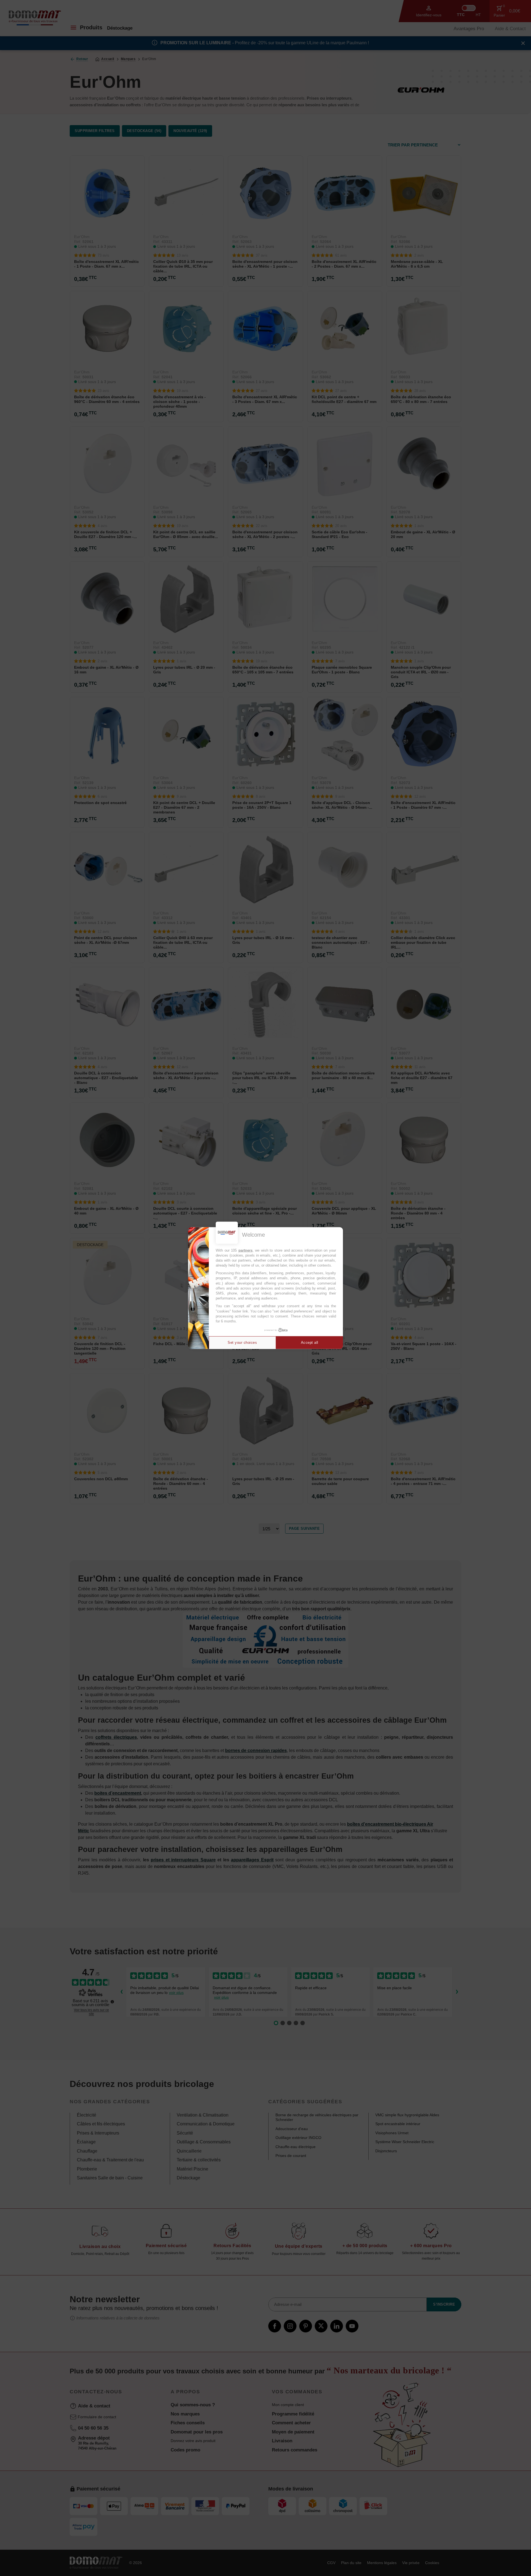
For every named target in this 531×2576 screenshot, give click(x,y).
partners (245, 1250)
